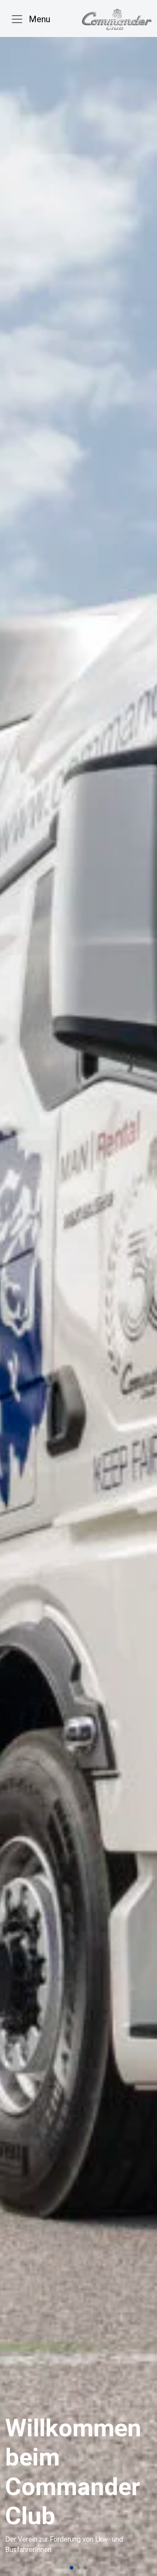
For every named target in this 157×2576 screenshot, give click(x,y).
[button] (72, 2568)
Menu (39, 19)
